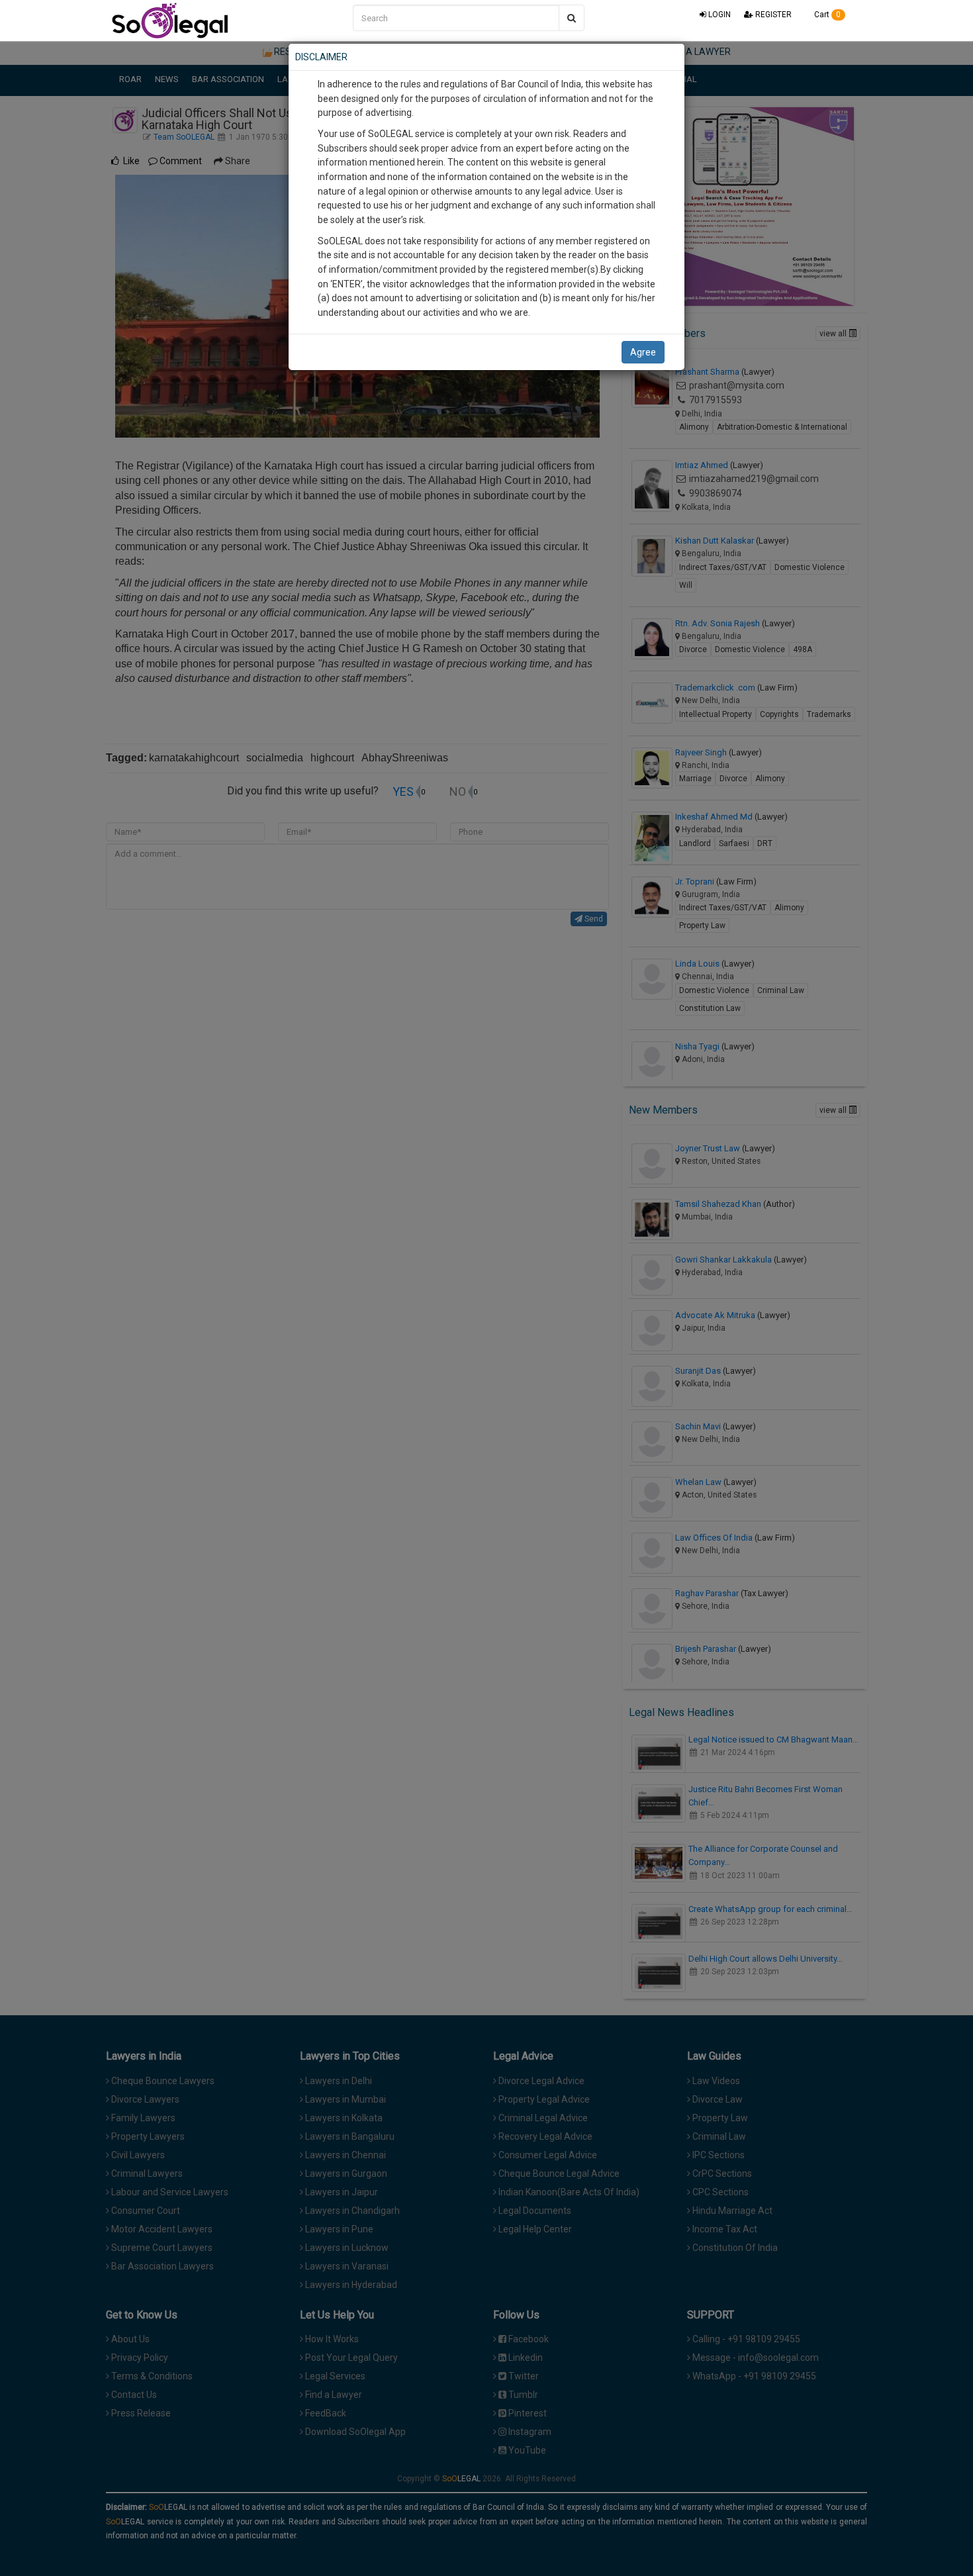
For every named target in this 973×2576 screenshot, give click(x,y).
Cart (826, 15)
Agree (643, 352)
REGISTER (772, 15)
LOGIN (718, 15)
